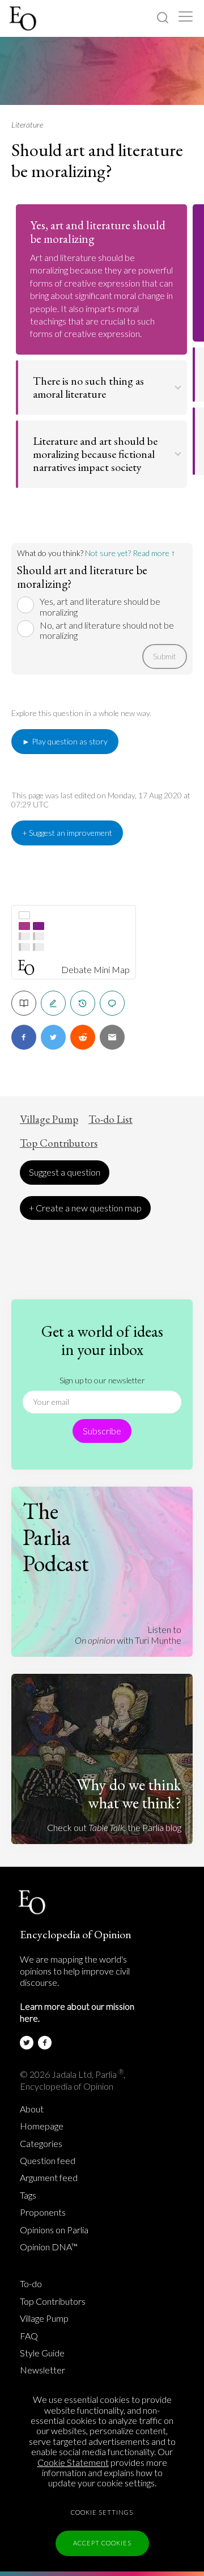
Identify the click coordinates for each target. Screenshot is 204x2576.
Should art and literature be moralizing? (97, 160)
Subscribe (102, 1431)
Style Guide (42, 2353)
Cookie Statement (73, 2462)
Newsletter (42, 2370)
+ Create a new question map (85, 1208)
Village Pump (49, 1119)
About (32, 2109)
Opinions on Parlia (54, 2230)
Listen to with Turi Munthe (128, 1634)
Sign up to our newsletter (102, 1380)
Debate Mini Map (95, 970)
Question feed (48, 2161)
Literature (27, 125)
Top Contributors (59, 1143)
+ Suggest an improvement (67, 833)
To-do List (110, 1119)
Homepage (42, 2126)
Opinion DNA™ (49, 2247)
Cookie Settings (102, 2512)
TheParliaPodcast (56, 1537)
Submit (165, 656)
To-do (31, 2284)
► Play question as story (65, 741)
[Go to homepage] (24, 18)
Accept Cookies (102, 2543)
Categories (41, 2144)
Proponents (43, 2212)
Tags (28, 2195)
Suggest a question (65, 1172)
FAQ (29, 2336)
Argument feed (49, 2178)
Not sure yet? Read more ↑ (130, 553)
